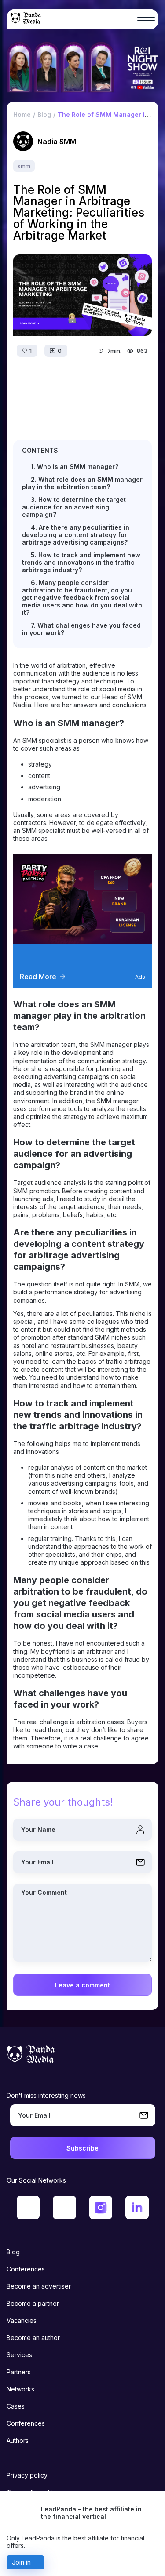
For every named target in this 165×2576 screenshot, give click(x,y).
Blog (13, 2252)
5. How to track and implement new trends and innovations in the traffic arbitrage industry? (81, 562)
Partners (19, 2372)
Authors (18, 2440)
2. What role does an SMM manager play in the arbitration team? (82, 483)
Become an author (33, 2338)
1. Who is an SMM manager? (75, 467)
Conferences (26, 2269)
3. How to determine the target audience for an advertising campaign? (74, 507)
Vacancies (22, 2320)
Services (19, 2355)
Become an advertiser (39, 2286)
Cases (16, 2406)
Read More (38, 977)
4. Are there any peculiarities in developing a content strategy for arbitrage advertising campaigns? (76, 535)
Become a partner (33, 2303)
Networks (20, 2389)
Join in (21, 2562)
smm (24, 166)
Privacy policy (27, 2475)
